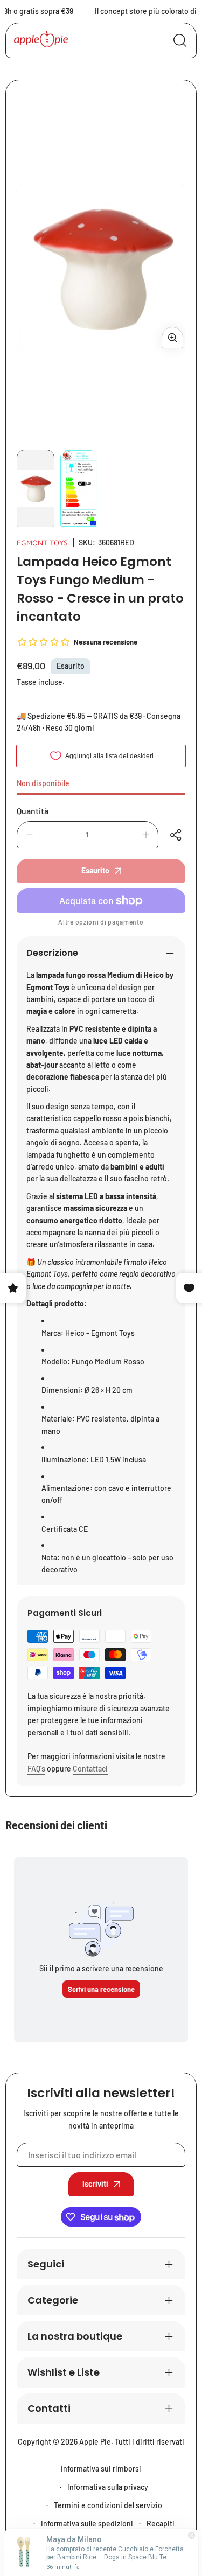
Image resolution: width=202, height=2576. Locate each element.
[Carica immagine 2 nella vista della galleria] (79, 488)
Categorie (53, 2300)
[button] (177, 835)
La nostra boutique (75, 2336)
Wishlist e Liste (64, 2372)
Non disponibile (43, 783)
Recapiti (161, 2523)
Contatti (49, 2408)
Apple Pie (95, 2442)
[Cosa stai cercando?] (180, 40)
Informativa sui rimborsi (101, 2469)
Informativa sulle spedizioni (87, 2523)
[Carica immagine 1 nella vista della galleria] (36, 488)
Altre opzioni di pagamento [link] (101, 922)
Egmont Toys (42, 542)
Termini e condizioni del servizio (108, 2505)
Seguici (46, 2264)
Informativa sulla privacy (108, 2487)
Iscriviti (95, 2184)
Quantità (33, 811)
